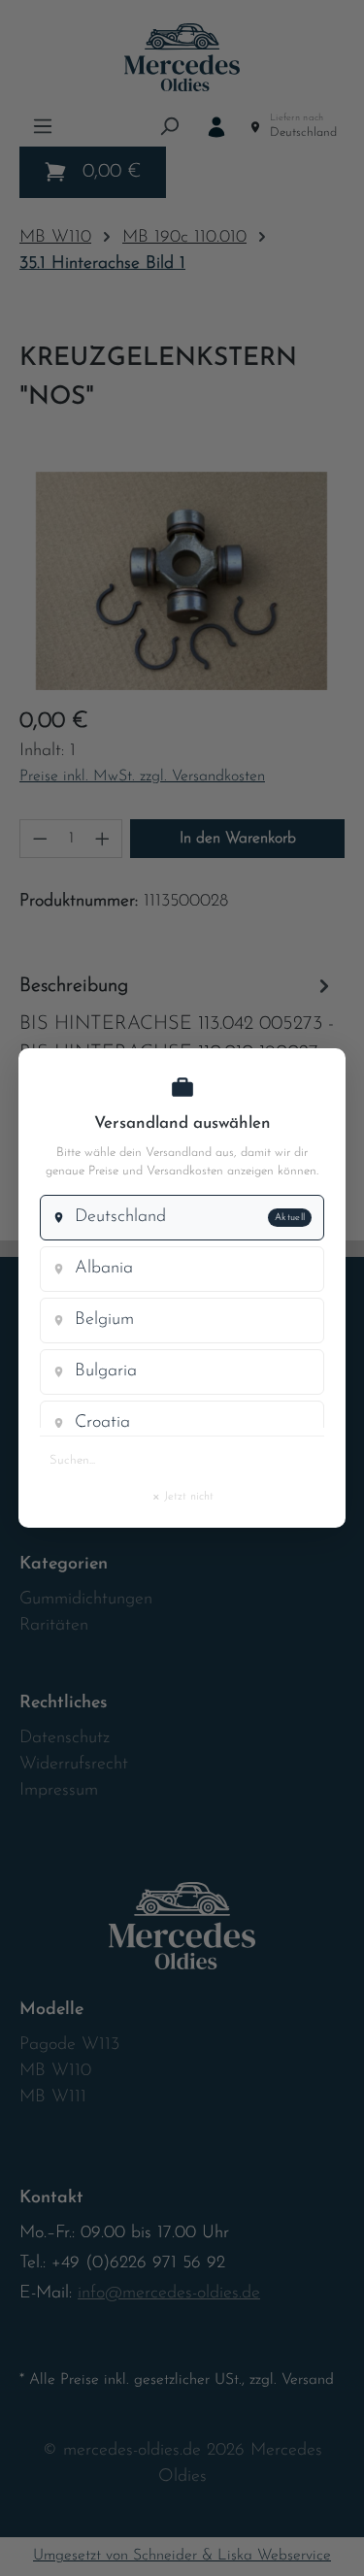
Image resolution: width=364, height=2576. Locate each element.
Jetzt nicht (182, 1496)
